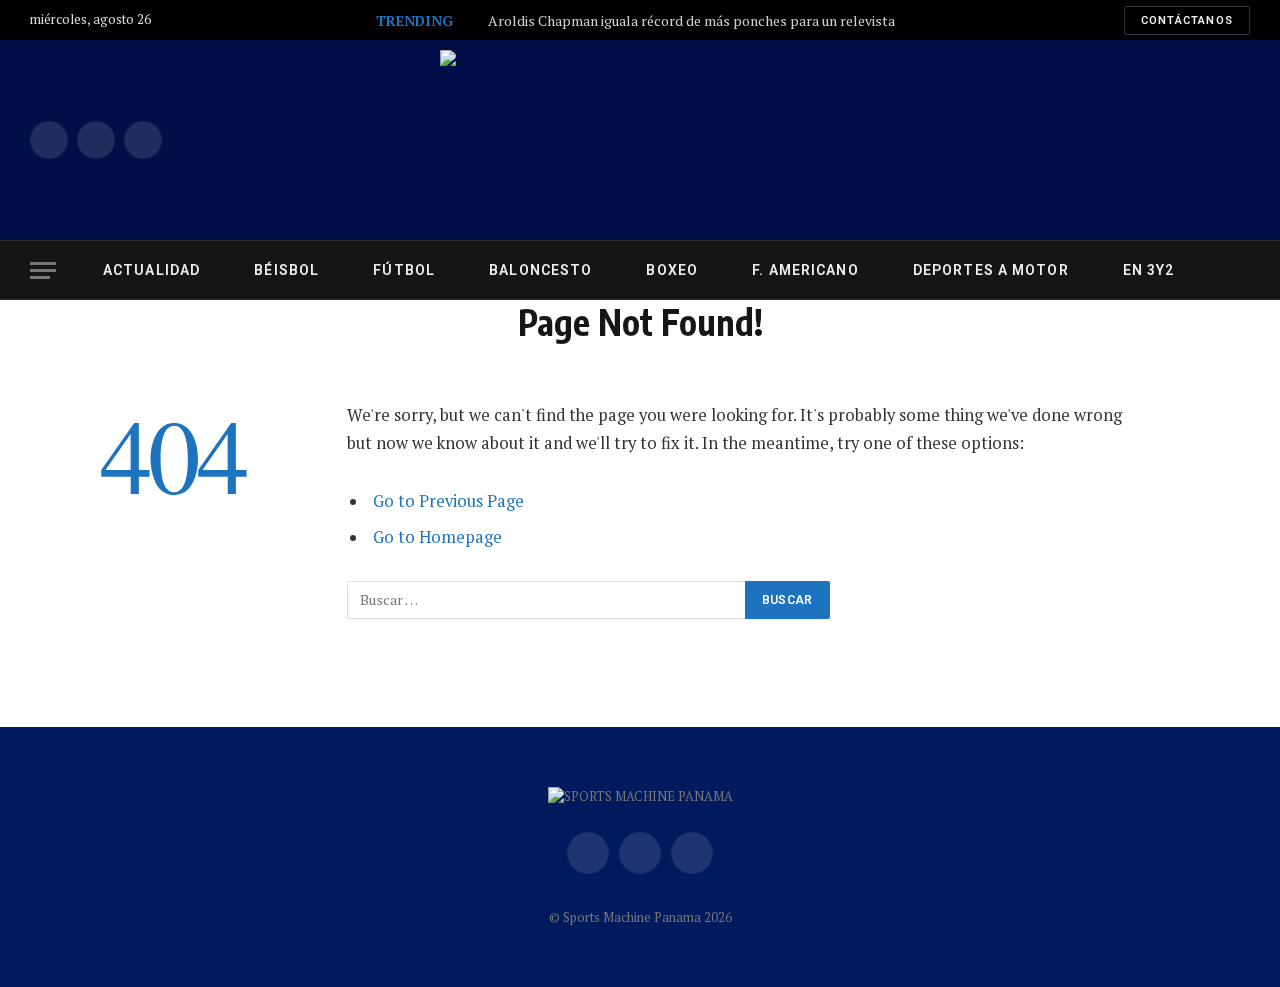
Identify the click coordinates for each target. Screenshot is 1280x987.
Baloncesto (540, 270)
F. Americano (805, 270)
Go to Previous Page (448, 501)
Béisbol (286, 270)
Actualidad (151, 270)
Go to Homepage (437, 537)
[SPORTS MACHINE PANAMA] (640, 140)
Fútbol (404, 270)
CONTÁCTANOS (1187, 20)
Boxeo (672, 270)
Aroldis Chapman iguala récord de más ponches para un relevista (691, 21)
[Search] (1248, 270)
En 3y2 (1149, 270)
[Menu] (43, 270)
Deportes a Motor (991, 270)
